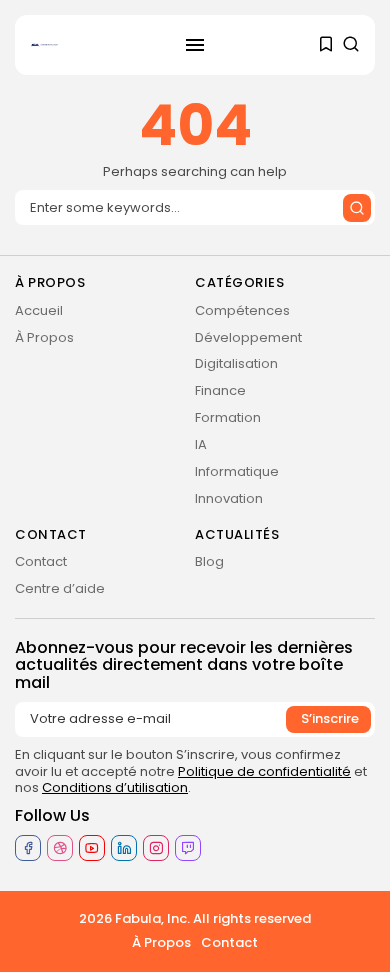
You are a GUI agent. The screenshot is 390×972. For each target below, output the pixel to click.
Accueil (39, 310)
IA (201, 444)
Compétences (242, 310)
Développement (248, 337)
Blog (209, 561)
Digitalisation (236, 363)
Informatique (237, 471)
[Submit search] (357, 208)
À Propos (44, 337)
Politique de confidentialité (264, 771)
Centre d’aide (60, 588)
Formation (228, 417)
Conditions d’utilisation (115, 787)
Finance (220, 390)
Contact (41, 561)
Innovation (229, 498)
